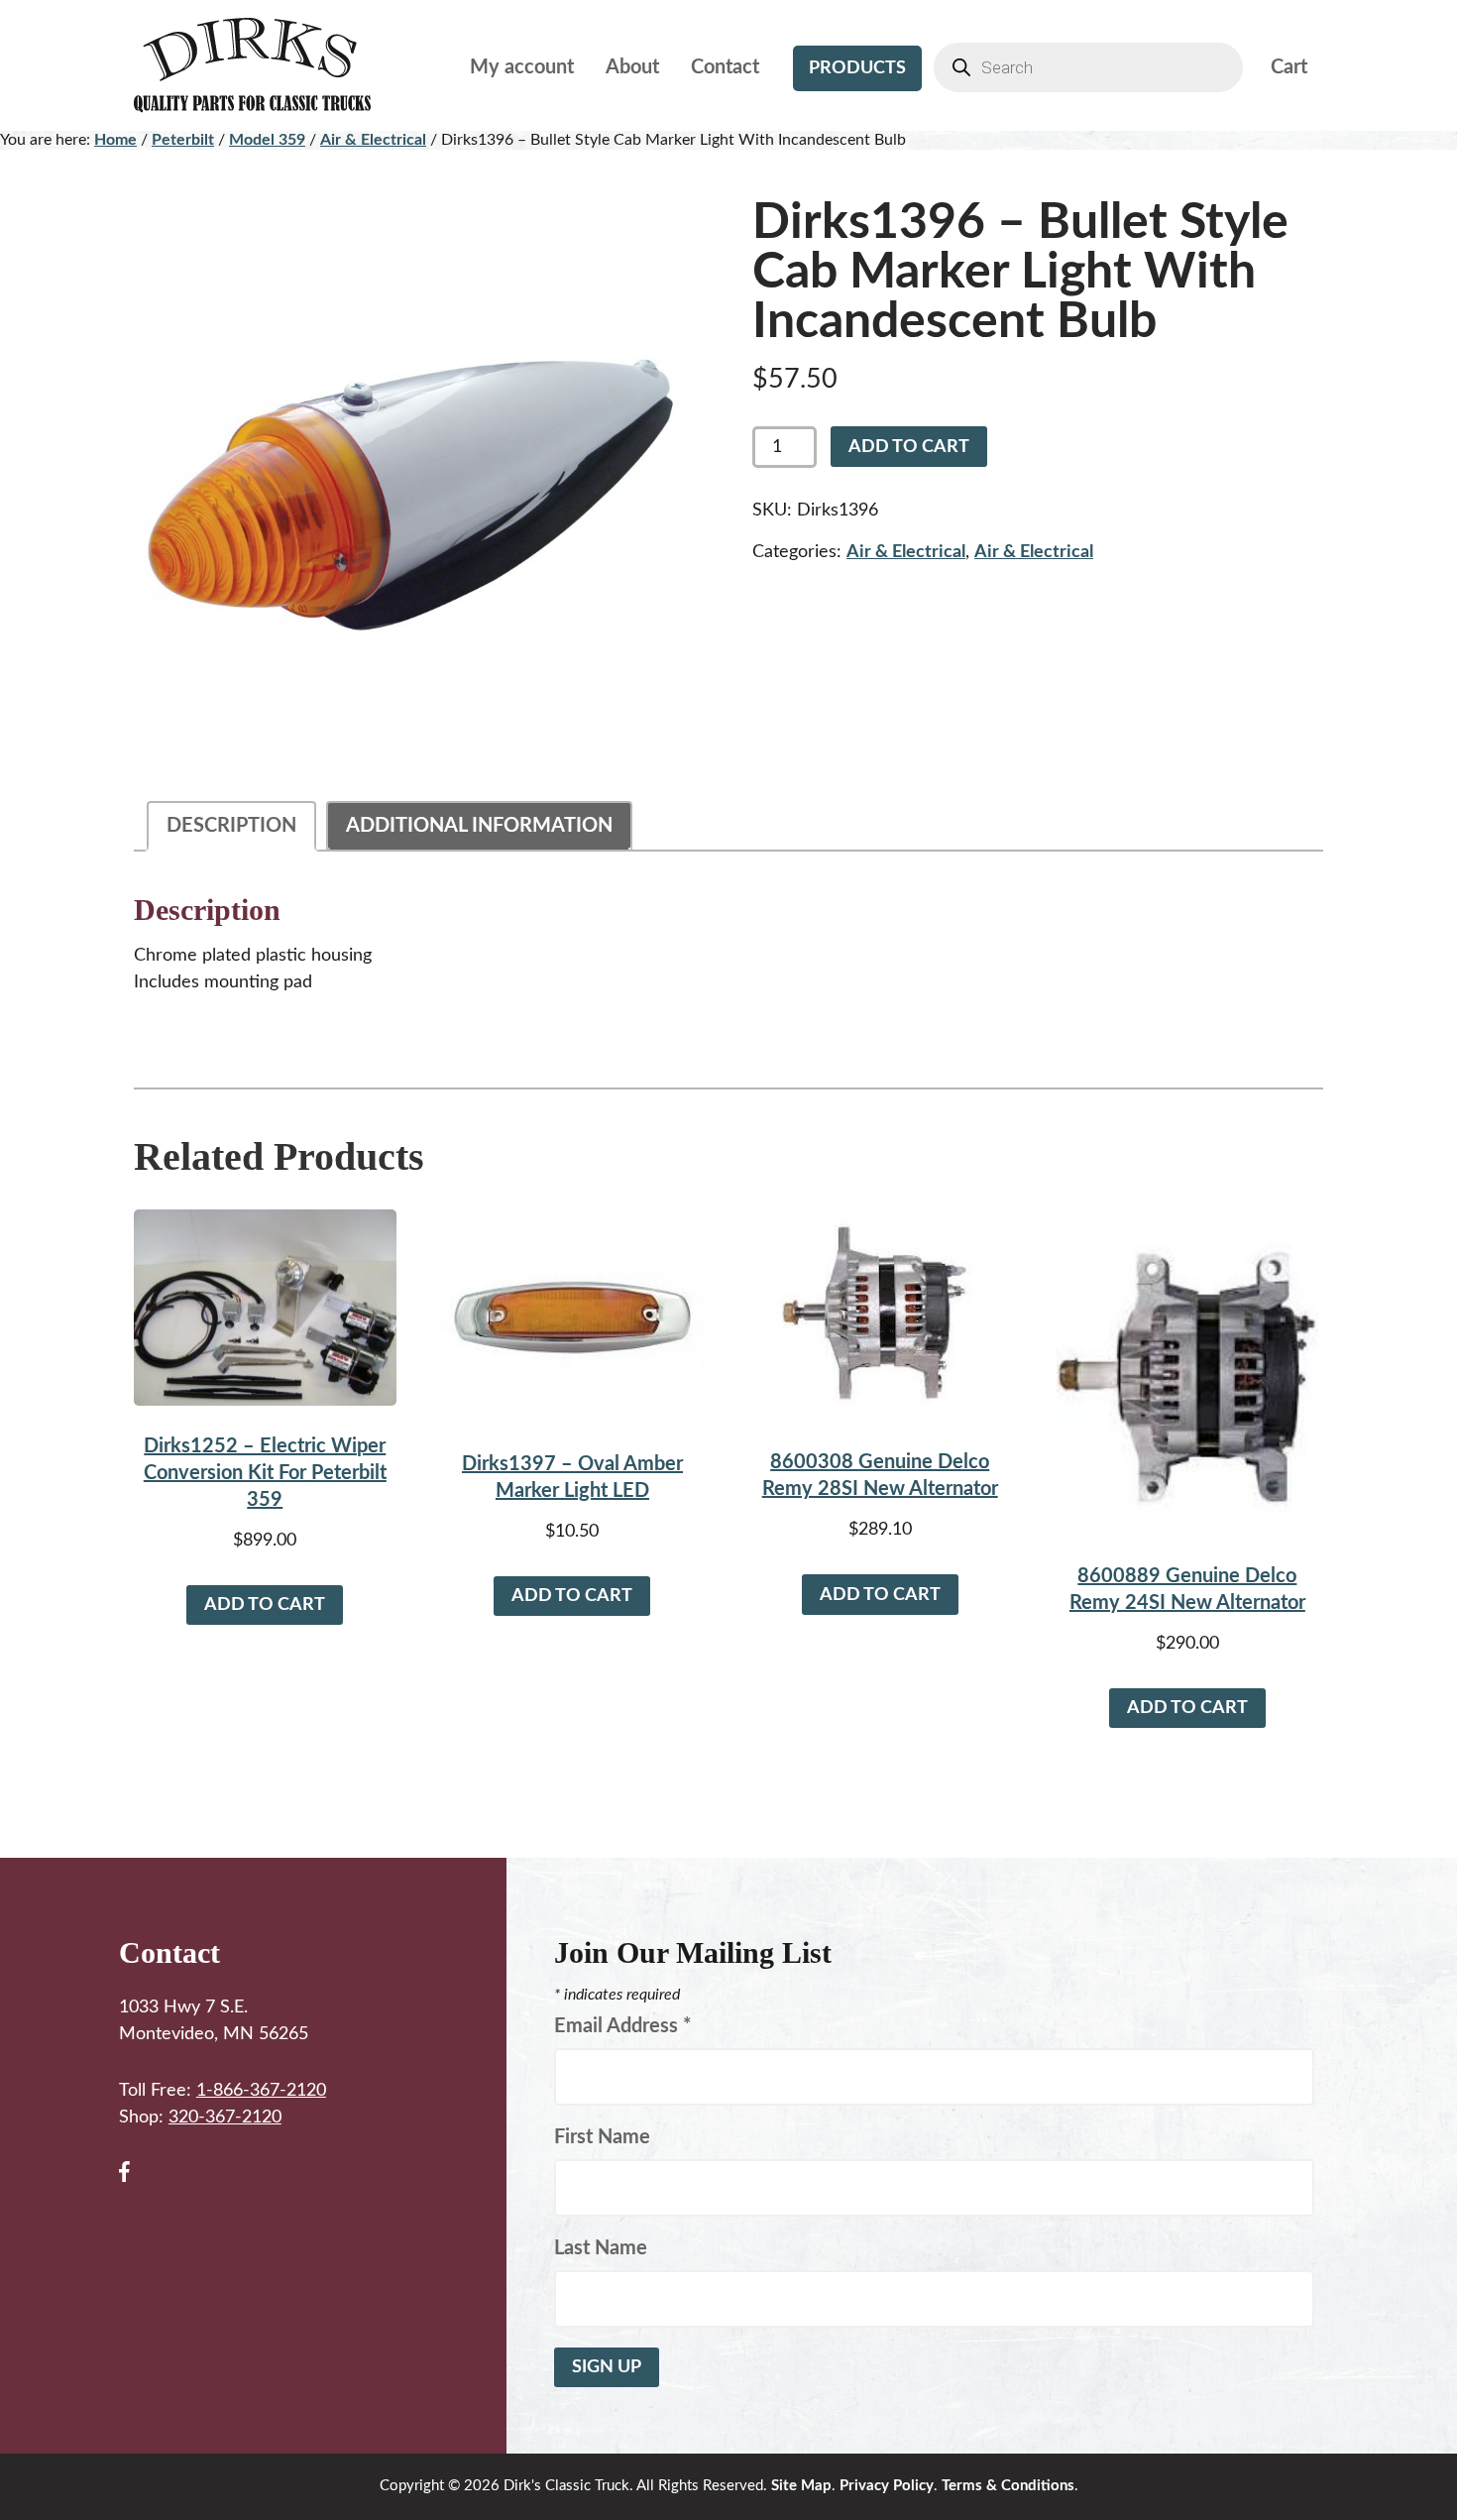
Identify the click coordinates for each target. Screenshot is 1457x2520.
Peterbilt (183, 140)
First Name (602, 2137)
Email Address (623, 2026)
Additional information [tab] (479, 826)
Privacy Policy (887, 2486)
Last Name (601, 2248)
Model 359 (267, 140)
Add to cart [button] (265, 1605)
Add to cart (909, 447)
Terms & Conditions (1008, 2486)
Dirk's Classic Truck (268, 65)
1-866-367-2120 (261, 2091)
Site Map (801, 2486)
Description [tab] (231, 826)
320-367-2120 (225, 2118)
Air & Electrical (373, 140)
